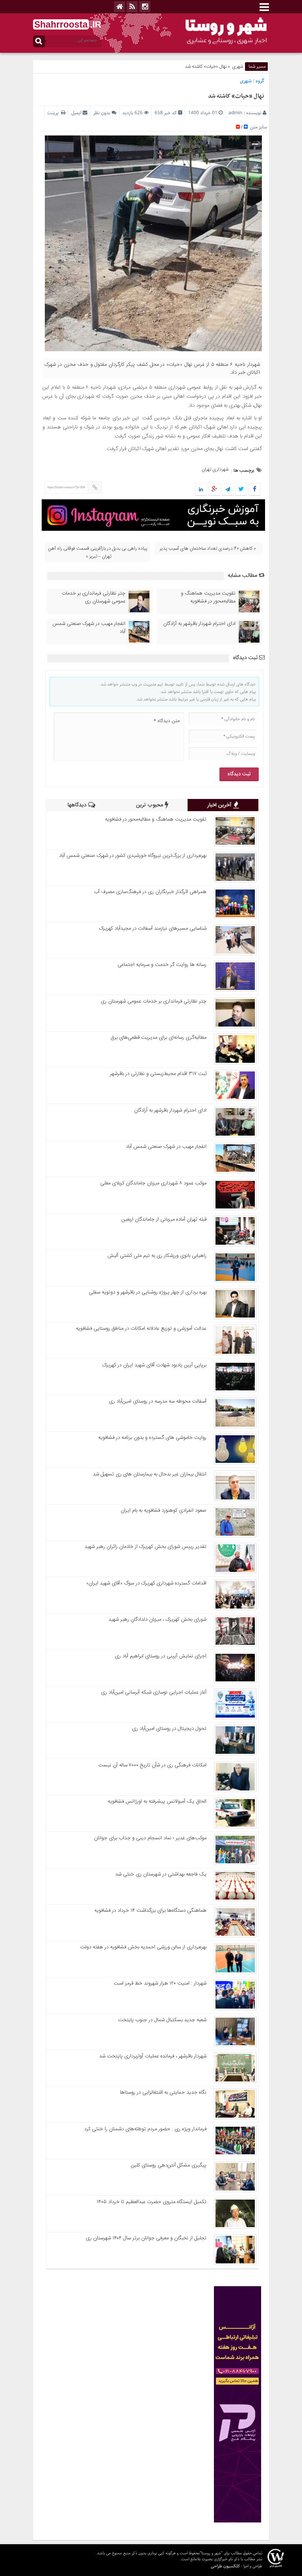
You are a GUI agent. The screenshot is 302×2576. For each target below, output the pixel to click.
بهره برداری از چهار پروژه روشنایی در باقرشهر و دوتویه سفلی (148, 1292)
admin (235, 113)
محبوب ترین (150, 805)
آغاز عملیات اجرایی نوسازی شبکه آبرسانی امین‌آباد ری (154, 1692)
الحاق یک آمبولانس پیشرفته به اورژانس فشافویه (157, 1801)
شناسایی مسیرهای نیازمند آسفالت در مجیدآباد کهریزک (153, 928)
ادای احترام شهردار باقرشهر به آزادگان (199, 624)
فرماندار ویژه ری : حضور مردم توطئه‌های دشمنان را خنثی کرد (145, 2129)
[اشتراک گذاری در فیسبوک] (254, 490)
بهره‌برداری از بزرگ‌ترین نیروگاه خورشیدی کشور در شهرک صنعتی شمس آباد (133, 856)
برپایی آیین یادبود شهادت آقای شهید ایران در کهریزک (154, 1365)
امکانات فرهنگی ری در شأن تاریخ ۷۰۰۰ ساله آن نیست (152, 1765)
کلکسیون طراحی (225, 2566)
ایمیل (76, 113)
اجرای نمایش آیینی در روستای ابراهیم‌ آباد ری (161, 1656)
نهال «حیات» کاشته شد (236, 96)
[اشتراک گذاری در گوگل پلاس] (214, 490)
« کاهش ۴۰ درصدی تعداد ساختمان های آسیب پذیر (208, 549)
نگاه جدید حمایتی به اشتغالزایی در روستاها (163, 2092)
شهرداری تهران (215, 469)
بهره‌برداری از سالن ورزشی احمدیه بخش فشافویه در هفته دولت (143, 1947)
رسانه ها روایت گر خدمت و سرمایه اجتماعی (162, 965)
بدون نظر (102, 113)
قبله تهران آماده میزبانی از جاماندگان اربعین (164, 1219)
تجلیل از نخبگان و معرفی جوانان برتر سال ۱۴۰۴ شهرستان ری (146, 2238)
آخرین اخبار (220, 805)
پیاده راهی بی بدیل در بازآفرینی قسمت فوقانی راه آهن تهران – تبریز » (98, 552)
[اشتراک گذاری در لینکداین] (201, 490)
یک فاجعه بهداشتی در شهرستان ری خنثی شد (161, 1874)
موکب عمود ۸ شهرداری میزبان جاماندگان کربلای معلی (153, 1183)
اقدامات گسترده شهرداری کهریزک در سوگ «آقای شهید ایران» (146, 1583)
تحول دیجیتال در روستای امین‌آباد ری (169, 1729)
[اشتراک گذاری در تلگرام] (228, 490)
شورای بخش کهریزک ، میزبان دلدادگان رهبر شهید (157, 1620)
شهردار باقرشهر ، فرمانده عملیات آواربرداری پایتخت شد (153, 2056)
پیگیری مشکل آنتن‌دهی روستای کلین (169, 2165)
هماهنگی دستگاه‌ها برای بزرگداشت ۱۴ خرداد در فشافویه (150, 1911)
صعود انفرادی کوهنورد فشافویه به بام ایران (164, 1510)
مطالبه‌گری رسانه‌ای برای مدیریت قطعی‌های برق (158, 1038)
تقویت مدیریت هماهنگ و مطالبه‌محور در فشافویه (208, 597)
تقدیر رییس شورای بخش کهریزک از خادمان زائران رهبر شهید (145, 1547)
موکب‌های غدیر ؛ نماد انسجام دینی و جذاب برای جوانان (150, 1838)
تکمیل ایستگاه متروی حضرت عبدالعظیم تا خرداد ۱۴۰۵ (152, 2202)
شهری (238, 67)
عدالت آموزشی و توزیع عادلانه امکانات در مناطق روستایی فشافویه (141, 1329)
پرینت (54, 113)
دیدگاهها (78, 805)
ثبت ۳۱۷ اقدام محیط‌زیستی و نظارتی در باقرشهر (158, 1074)
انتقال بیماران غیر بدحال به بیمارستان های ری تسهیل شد (150, 1474)
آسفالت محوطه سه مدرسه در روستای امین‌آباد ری (158, 1401)
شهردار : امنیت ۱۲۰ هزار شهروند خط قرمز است (160, 1983)
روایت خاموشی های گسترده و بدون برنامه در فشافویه (152, 1438)
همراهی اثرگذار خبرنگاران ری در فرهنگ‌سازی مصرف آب (150, 892)
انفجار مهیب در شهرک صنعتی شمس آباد (89, 628)
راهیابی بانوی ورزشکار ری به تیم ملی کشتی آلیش (157, 1256)
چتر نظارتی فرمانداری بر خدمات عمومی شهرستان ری (94, 597)
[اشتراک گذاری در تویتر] (241, 490)
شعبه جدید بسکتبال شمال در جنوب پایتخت (162, 2020)
